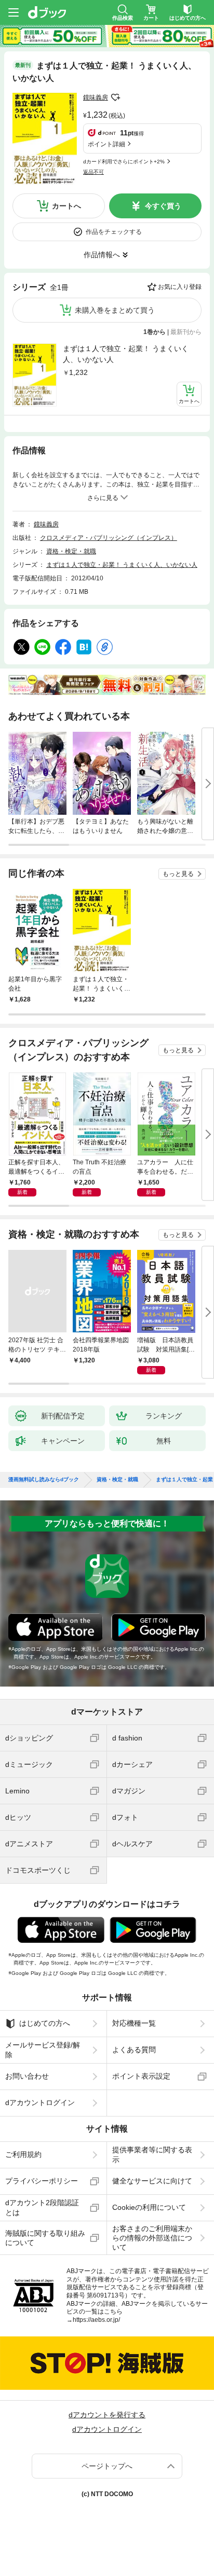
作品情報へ (102, 255)
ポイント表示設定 (141, 2076)
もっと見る (178, 874)
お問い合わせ (27, 2076)
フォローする (115, 98)
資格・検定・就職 (71, 551)
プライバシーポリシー (42, 2181)
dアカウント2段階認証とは (42, 2207)
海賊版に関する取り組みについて (45, 2238)
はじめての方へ (45, 2023)
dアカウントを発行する (107, 2415)
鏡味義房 (96, 98)
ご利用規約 (23, 2154)
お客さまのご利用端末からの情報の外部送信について (152, 2238)
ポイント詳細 (106, 144)
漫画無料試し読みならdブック (44, 1480)
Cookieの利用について (149, 2207)
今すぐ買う (163, 206)
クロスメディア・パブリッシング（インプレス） (109, 538)
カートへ (66, 206)
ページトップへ (107, 2466)
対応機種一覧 (134, 2023)
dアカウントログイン (40, 2102)
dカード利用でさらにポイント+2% (124, 162)
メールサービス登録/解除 (43, 2050)
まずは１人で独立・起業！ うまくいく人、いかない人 (126, 354)
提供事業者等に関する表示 (152, 2154)
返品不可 (93, 172)
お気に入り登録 (180, 287)
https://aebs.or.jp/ (96, 2320)
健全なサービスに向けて (152, 2181)
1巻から (155, 332)
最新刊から (186, 332)
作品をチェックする (114, 232)
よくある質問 (134, 2050)
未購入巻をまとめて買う (115, 310)
